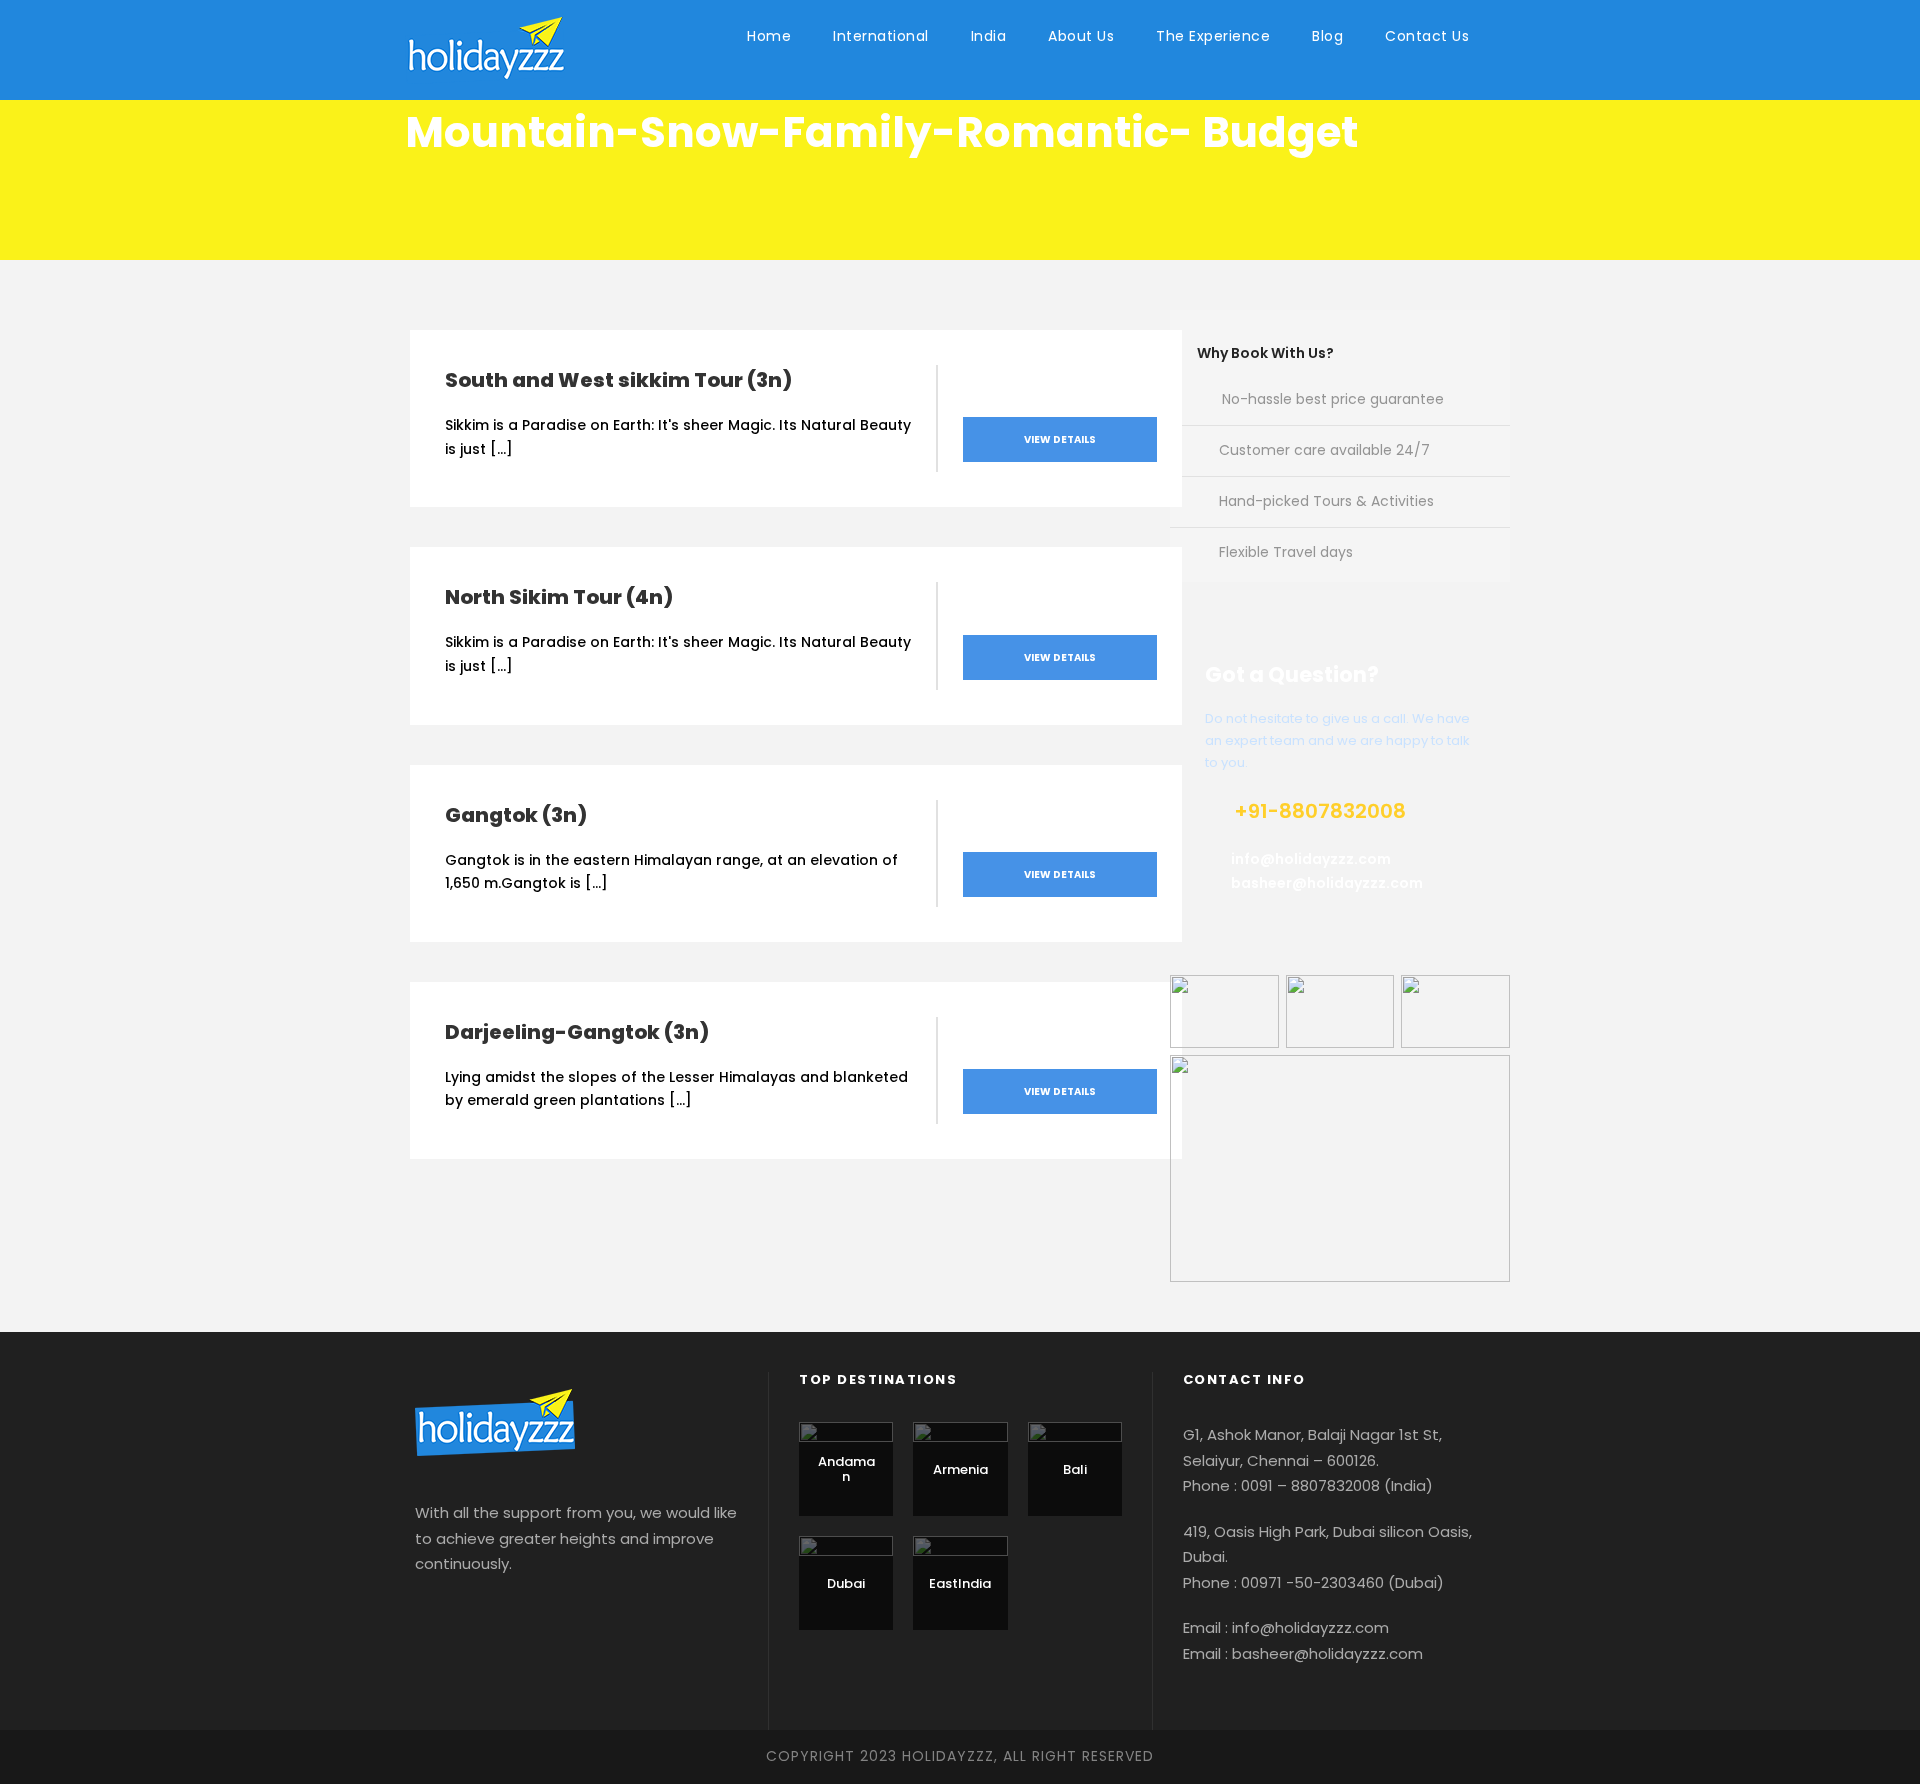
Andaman (846, 1469)
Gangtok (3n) (516, 815)
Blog (1327, 36)
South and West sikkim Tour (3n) (618, 380)
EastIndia (960, 1583)
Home (769, 36)
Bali (1075, 1469)
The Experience (1213, 36)
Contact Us (1427, 36)
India (989, 36)
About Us (1081, 36)
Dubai (846, 1583)
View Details (1060, 439)
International (881, 36)
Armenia (960, 1469)
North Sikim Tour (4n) (559, 597)
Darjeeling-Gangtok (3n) (577, 1032)
